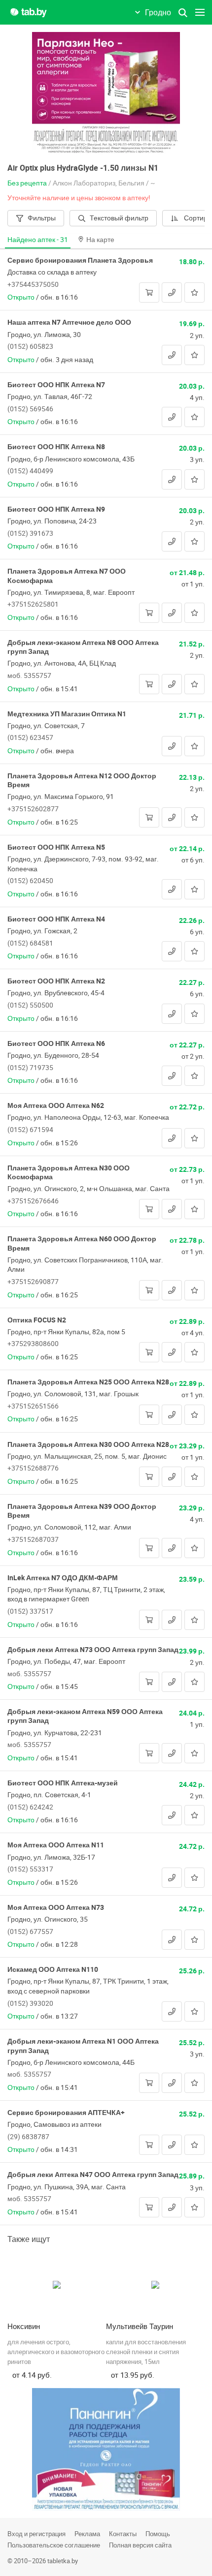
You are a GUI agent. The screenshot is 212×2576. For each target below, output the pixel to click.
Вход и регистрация (36, 2534)
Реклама (87, 2534)
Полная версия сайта (140, 2545)
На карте (100, 239)
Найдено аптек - (38, 239)
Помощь (158, 2534)
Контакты (123, 2534)
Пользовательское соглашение (54, 2545)
